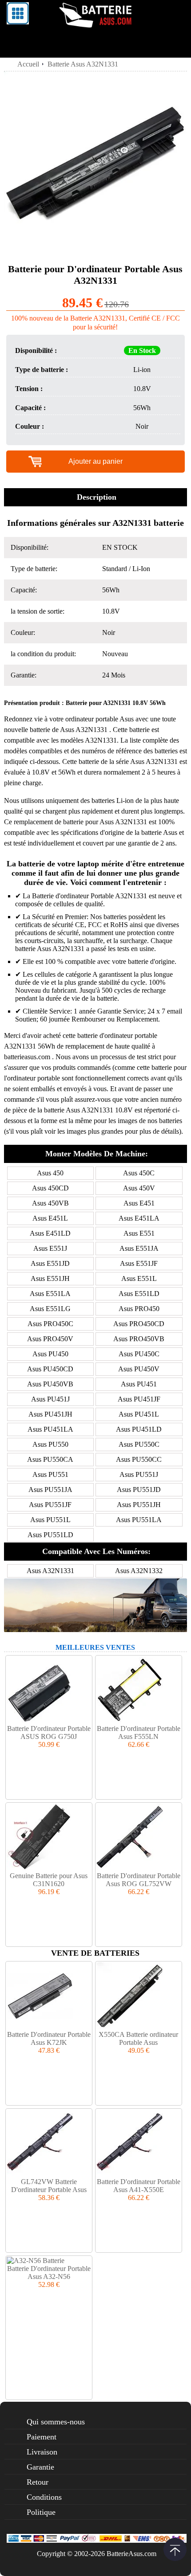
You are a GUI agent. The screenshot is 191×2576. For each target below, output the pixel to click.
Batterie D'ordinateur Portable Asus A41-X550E (139, 2186)
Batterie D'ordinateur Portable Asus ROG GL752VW (139, 1880)
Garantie (40, 2467)
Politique (41, 2512)
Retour (38, 2482)
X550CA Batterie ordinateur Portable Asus (138, 2038)
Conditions (44, 2497)
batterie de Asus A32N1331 (69, 730)
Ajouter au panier (95, 461)
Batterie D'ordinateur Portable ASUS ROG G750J (49, 1732)
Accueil (28, 64)
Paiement (42, 2437)
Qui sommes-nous (56, 2422)
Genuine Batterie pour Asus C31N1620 (49, 1880)
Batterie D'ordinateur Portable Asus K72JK (49, 2038)
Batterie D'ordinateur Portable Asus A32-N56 (49, 2273)
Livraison (42, 2452)
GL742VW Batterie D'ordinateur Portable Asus (49, 2186)
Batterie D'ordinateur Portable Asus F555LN (139, 1732)
